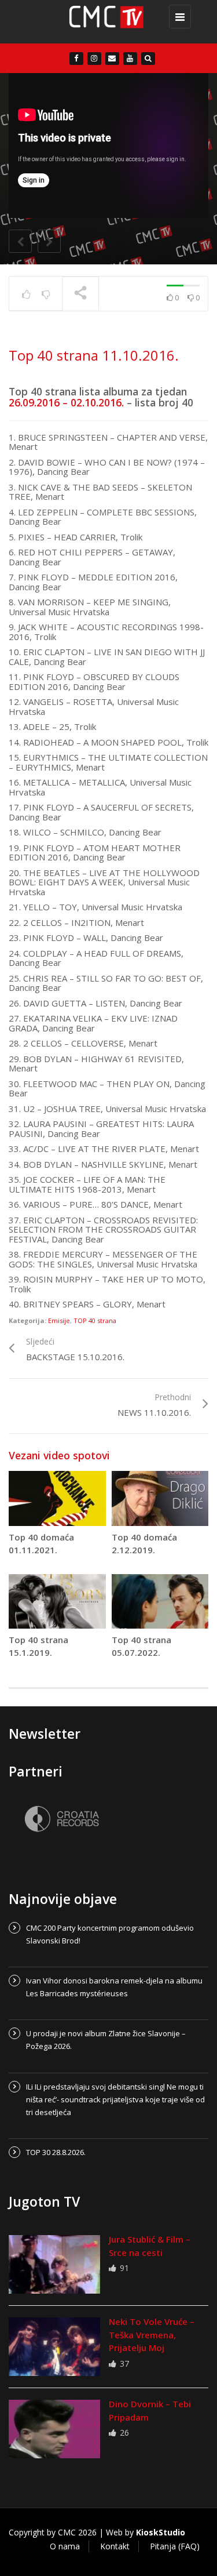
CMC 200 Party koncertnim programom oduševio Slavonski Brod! (110, 1934)
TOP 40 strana (95, 1320)
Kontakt (115, 2546)
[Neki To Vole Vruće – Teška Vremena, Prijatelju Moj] (54, 2347)
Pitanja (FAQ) (175, 2546)
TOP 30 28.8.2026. (56, 2152)
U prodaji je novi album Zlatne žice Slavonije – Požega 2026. (106, 2040)
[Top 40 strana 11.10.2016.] (106, 22)
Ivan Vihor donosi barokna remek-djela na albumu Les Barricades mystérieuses (114, 1987)
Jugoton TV (44, 2201)
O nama (65, 2546)
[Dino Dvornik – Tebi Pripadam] (54, 2429)
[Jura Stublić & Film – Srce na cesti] (54, 2264)
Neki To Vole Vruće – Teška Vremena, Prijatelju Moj (152, 2335)
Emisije (59, 1320)
